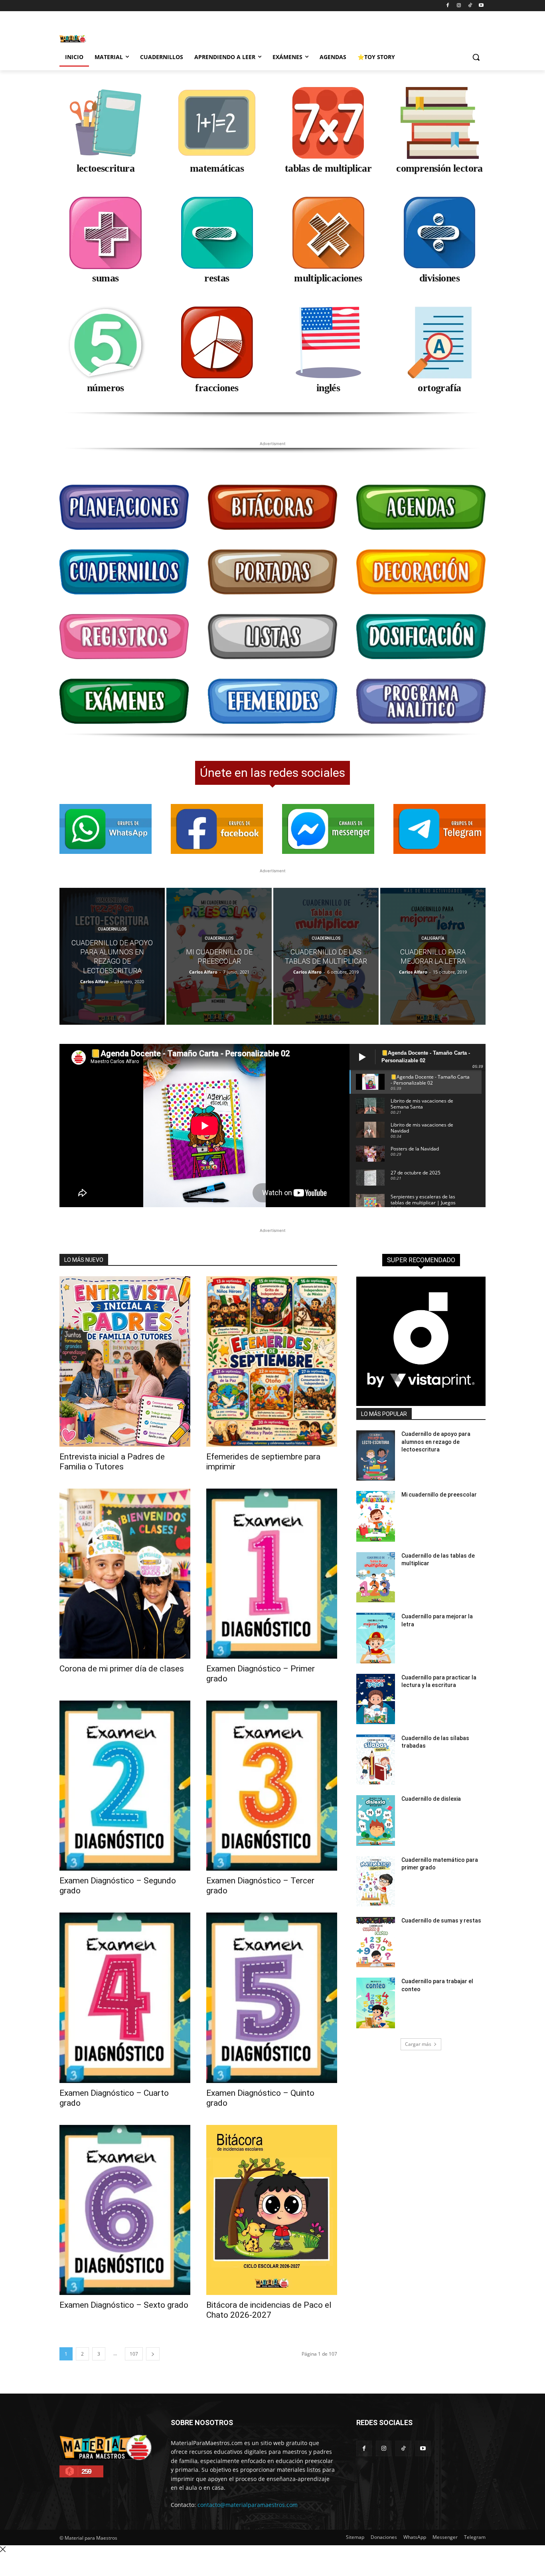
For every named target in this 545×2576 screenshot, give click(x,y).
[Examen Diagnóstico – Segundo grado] (125, 1786)
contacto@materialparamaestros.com (248, 2505)
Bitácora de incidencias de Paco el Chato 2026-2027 (269, 2310)
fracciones (217, 388)
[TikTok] (470, 6)
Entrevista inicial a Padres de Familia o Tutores (112, 1462)
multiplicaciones (328, 278)
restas (217, 278)
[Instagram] (459, 6)
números (106, 388)
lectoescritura (106, 168)
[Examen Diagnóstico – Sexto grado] (125, 2210)
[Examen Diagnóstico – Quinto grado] (272, 1998)
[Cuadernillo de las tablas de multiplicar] (326, 956)
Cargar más (418, 2044)
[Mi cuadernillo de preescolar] (219, 956)
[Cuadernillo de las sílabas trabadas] (376, 1760)
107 (134, 2354)
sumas (105, 278)
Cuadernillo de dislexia (431, 1799)
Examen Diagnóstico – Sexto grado (124, 2305)
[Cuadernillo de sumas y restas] (376, 1942)
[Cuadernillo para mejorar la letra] (433, 956)
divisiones (439, 278)
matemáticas (217, 168)
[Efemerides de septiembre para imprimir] (272, 1361)
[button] (476, 57)
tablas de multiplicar (328, 168)
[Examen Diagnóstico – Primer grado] (272, 1574)
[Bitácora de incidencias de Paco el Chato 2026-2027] (272, 2210)
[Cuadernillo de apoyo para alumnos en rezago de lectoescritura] (112, 956)
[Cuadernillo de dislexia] (376, 1820)
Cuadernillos (112, 929)
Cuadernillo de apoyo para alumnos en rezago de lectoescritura (436, 1442)
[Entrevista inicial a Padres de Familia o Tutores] (125, 1361)
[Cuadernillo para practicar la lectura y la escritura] (376, 1699)
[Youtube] (481, 6)
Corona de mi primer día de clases (122, 1669)
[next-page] (153, 2354)
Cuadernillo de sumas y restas (441, 1921)
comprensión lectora (439, 168)
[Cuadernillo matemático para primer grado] (376, 1881)
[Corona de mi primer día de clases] (125, 1574)
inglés (328, 388)
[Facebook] (448, 6)
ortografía (439, 388)
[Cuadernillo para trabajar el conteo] (376, 2003)
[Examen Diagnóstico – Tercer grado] (272, 1786)
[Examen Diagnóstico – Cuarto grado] (125, 1998)
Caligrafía (433, 938)
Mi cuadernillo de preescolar (439, 1495)
